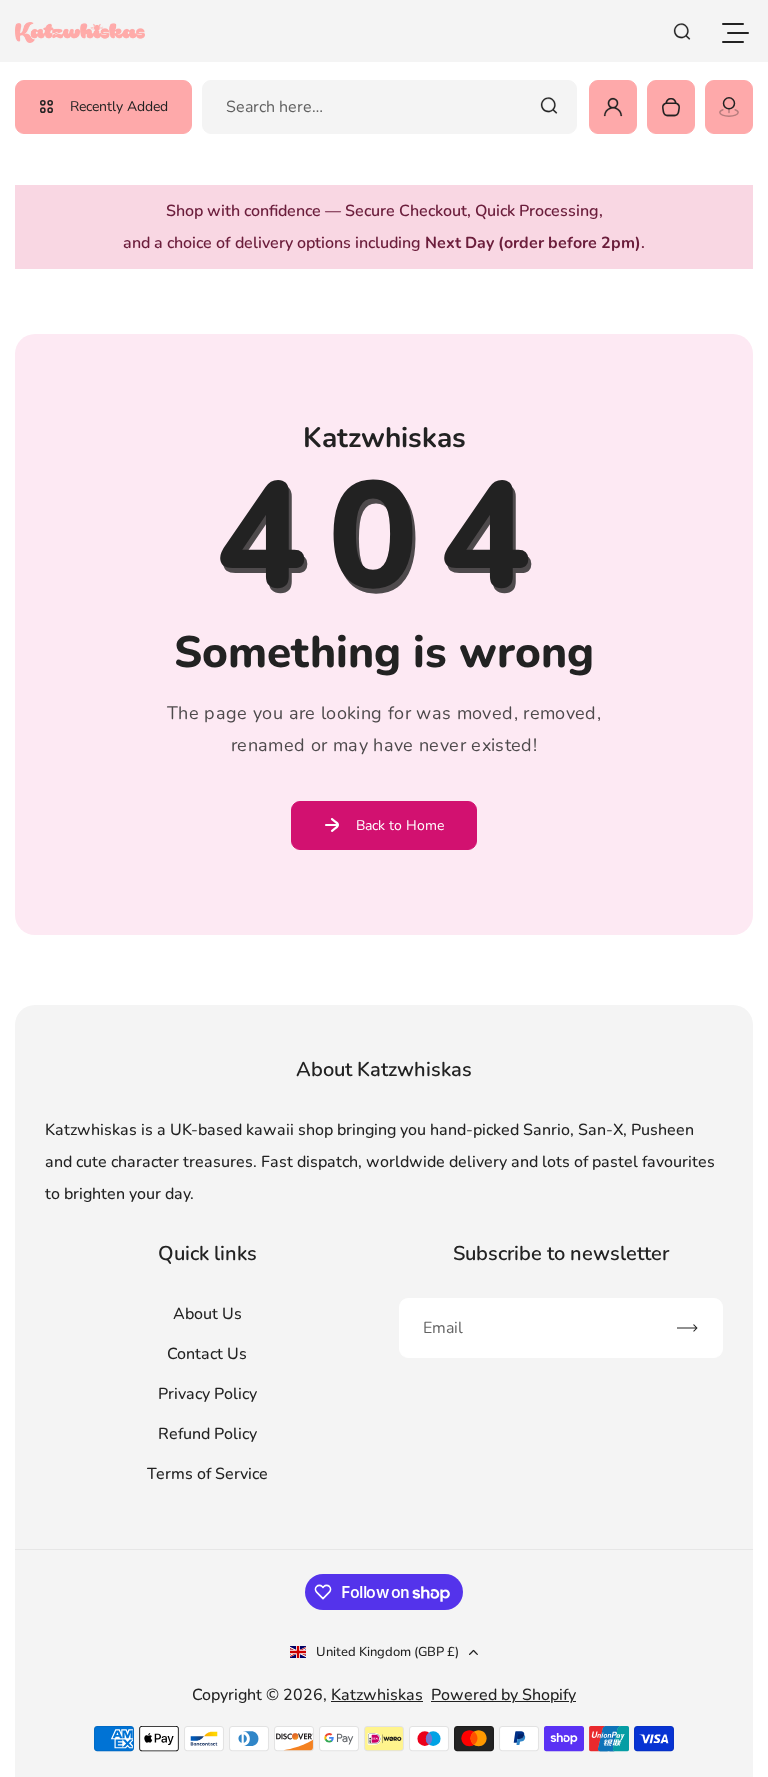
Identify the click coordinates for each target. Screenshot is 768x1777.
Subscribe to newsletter (561, 1253)
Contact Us (207, 1354)
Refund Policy (207, 1434)
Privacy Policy (207, 1394)
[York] (729, 107)
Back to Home (400, 825)
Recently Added (119, 106)
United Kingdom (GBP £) (387, 1652)
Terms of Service (207, 1474)
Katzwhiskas (377, 1695)
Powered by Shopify (503, 1695)
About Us (207, 1314)
